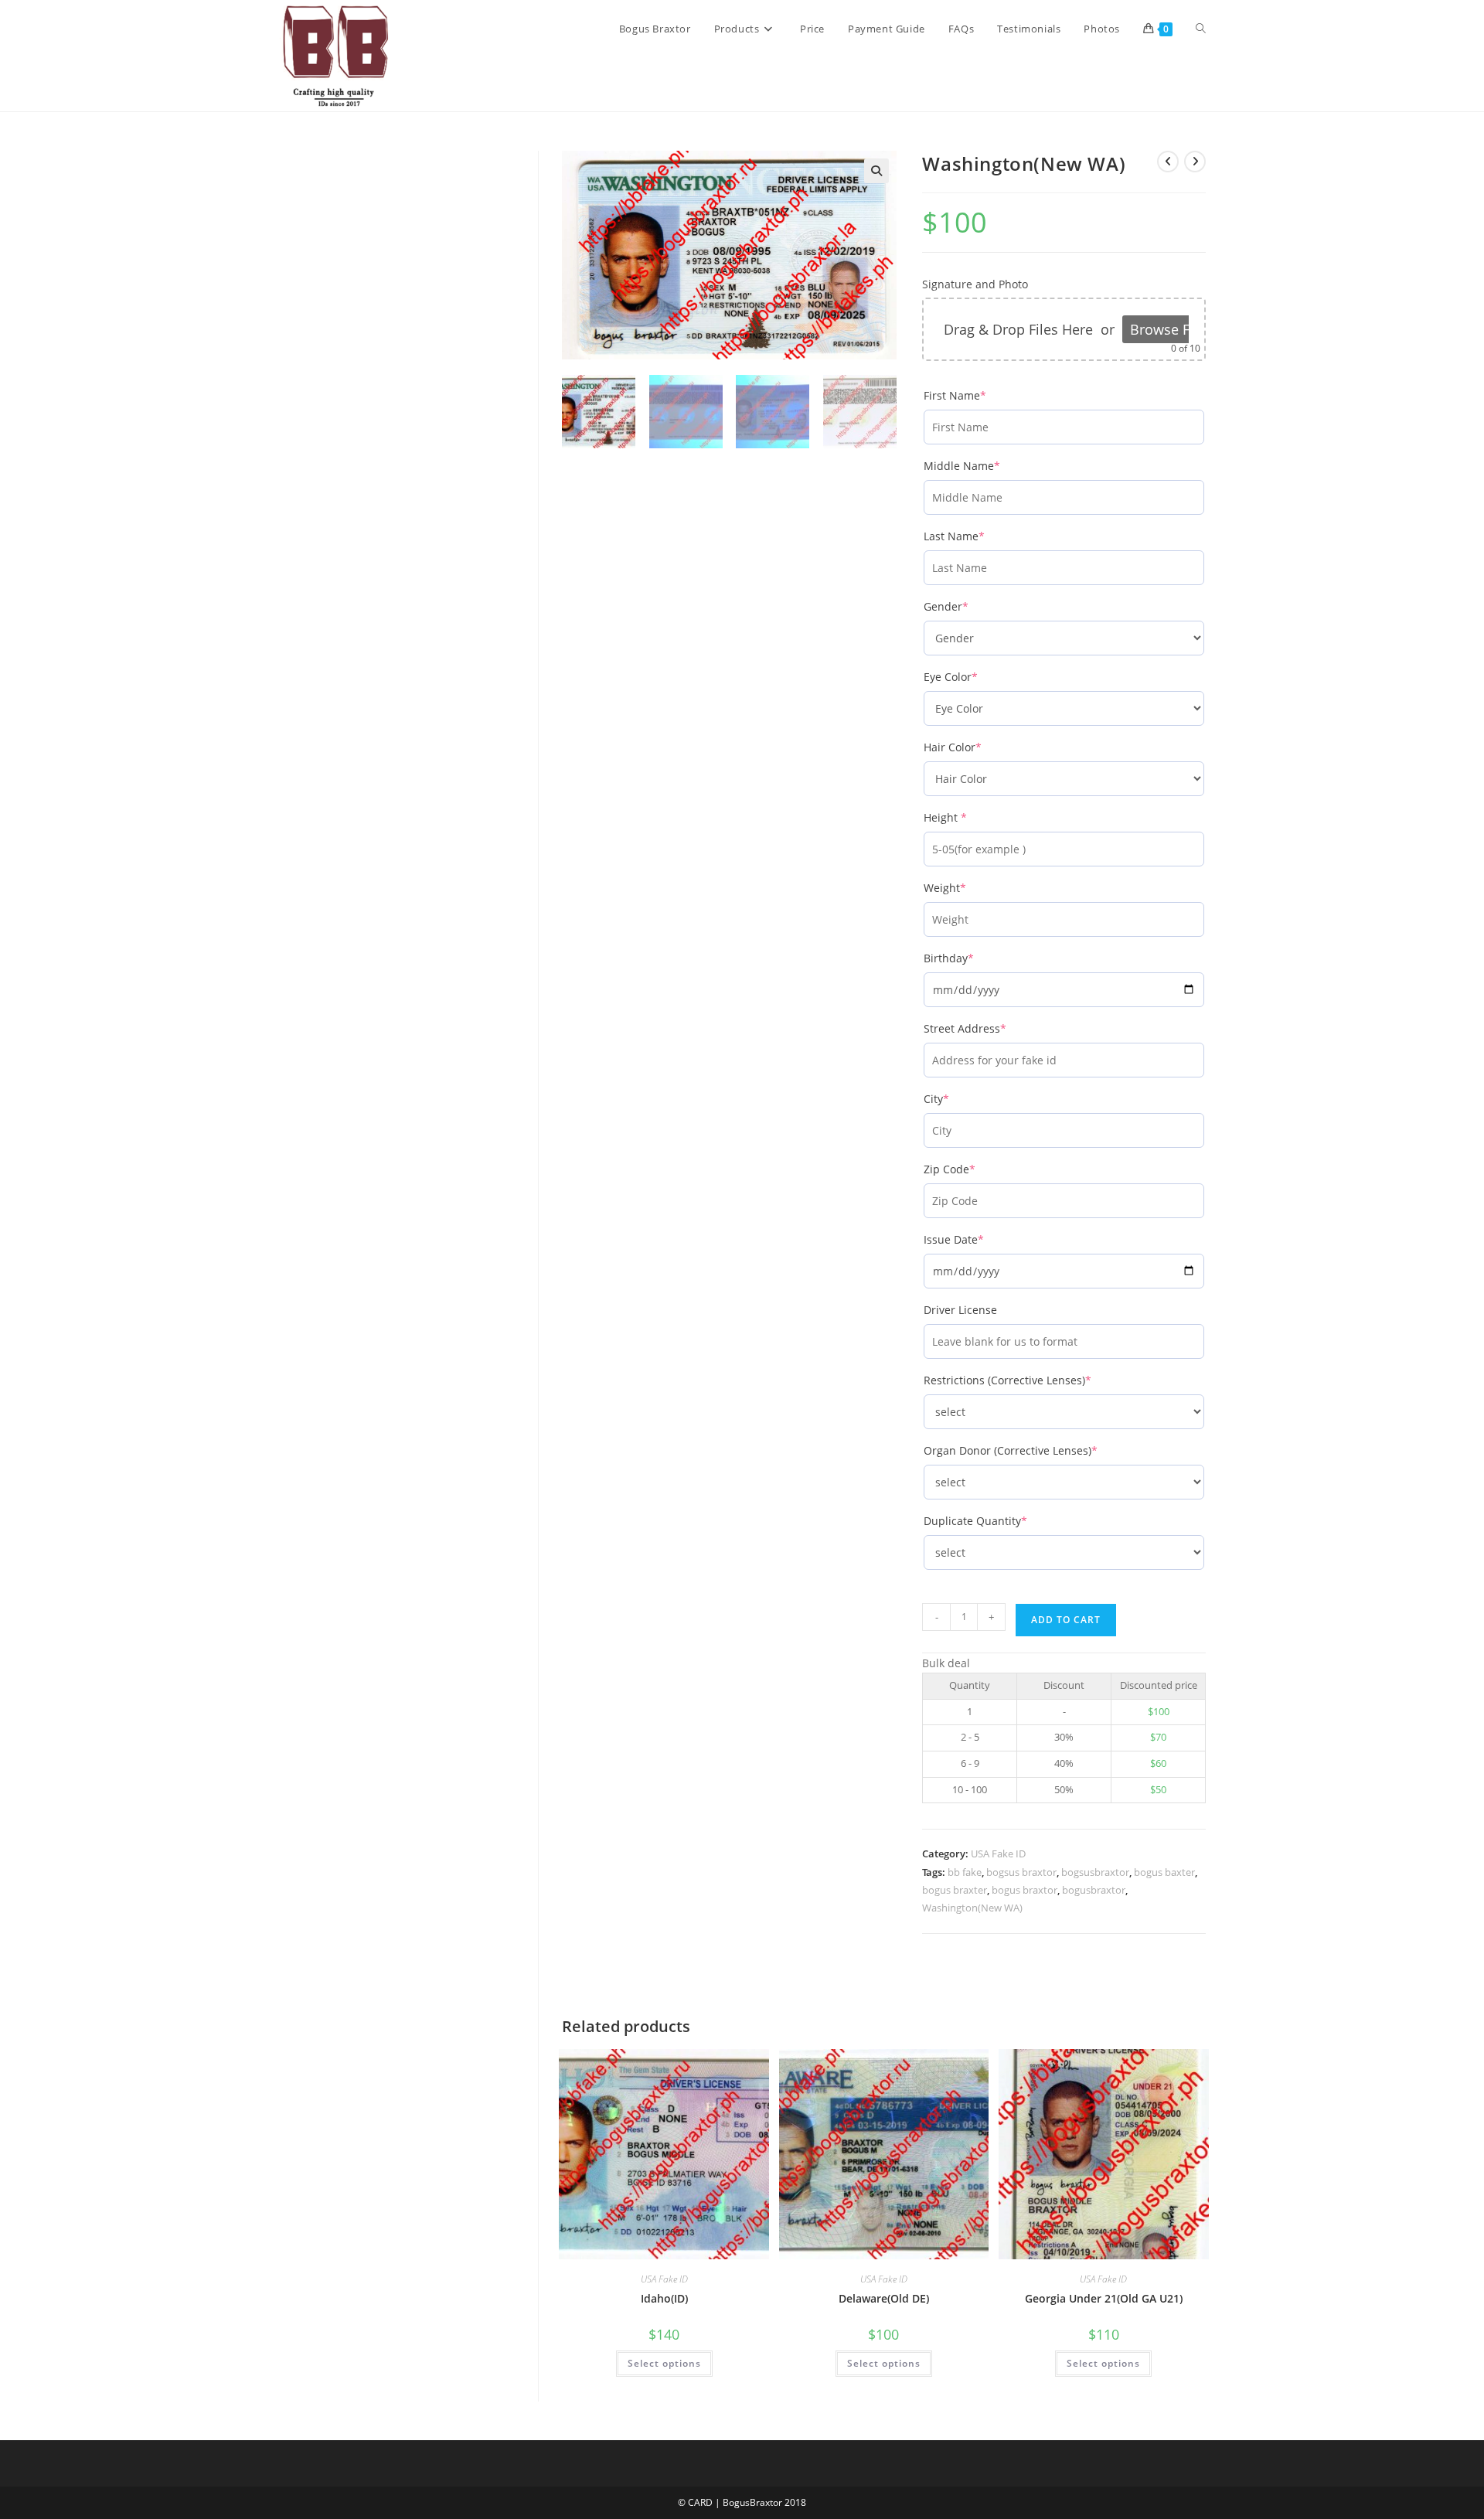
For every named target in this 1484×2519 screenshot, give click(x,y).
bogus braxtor (1025, 1890)
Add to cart (1066, 1620)
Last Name (980, 536)
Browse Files (1171, 329)
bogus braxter (955, 1890)
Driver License (960, 1310)
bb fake (965, 1872)
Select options (664, 2363)
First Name (980, 395)
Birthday (974, 958)
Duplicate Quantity (1001, 1521)
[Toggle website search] (1201, 29)
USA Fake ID (998, 1854)
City (962, 1099)
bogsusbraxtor (1095, 1872)
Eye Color (976, 677)
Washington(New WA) (972, 1908)
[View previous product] (1168, 162)
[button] (876, 171)
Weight (970, 888)
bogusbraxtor (1094, 1890)
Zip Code (975, 1169)
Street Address (990, 1028)
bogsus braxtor (1021, 1872)
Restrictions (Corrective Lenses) (1033, 1380)
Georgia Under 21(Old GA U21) (1104, 2298)
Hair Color (978, 747)
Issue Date (979, 1239)
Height (971, 817)
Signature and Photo (975, 284)
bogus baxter (1164, 1872)
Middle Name (987, 466)
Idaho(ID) (664, 2298)
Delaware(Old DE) (884, 2298)
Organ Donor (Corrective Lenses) (1036, 1450)
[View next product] (1195, 162)
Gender (972, 606)
